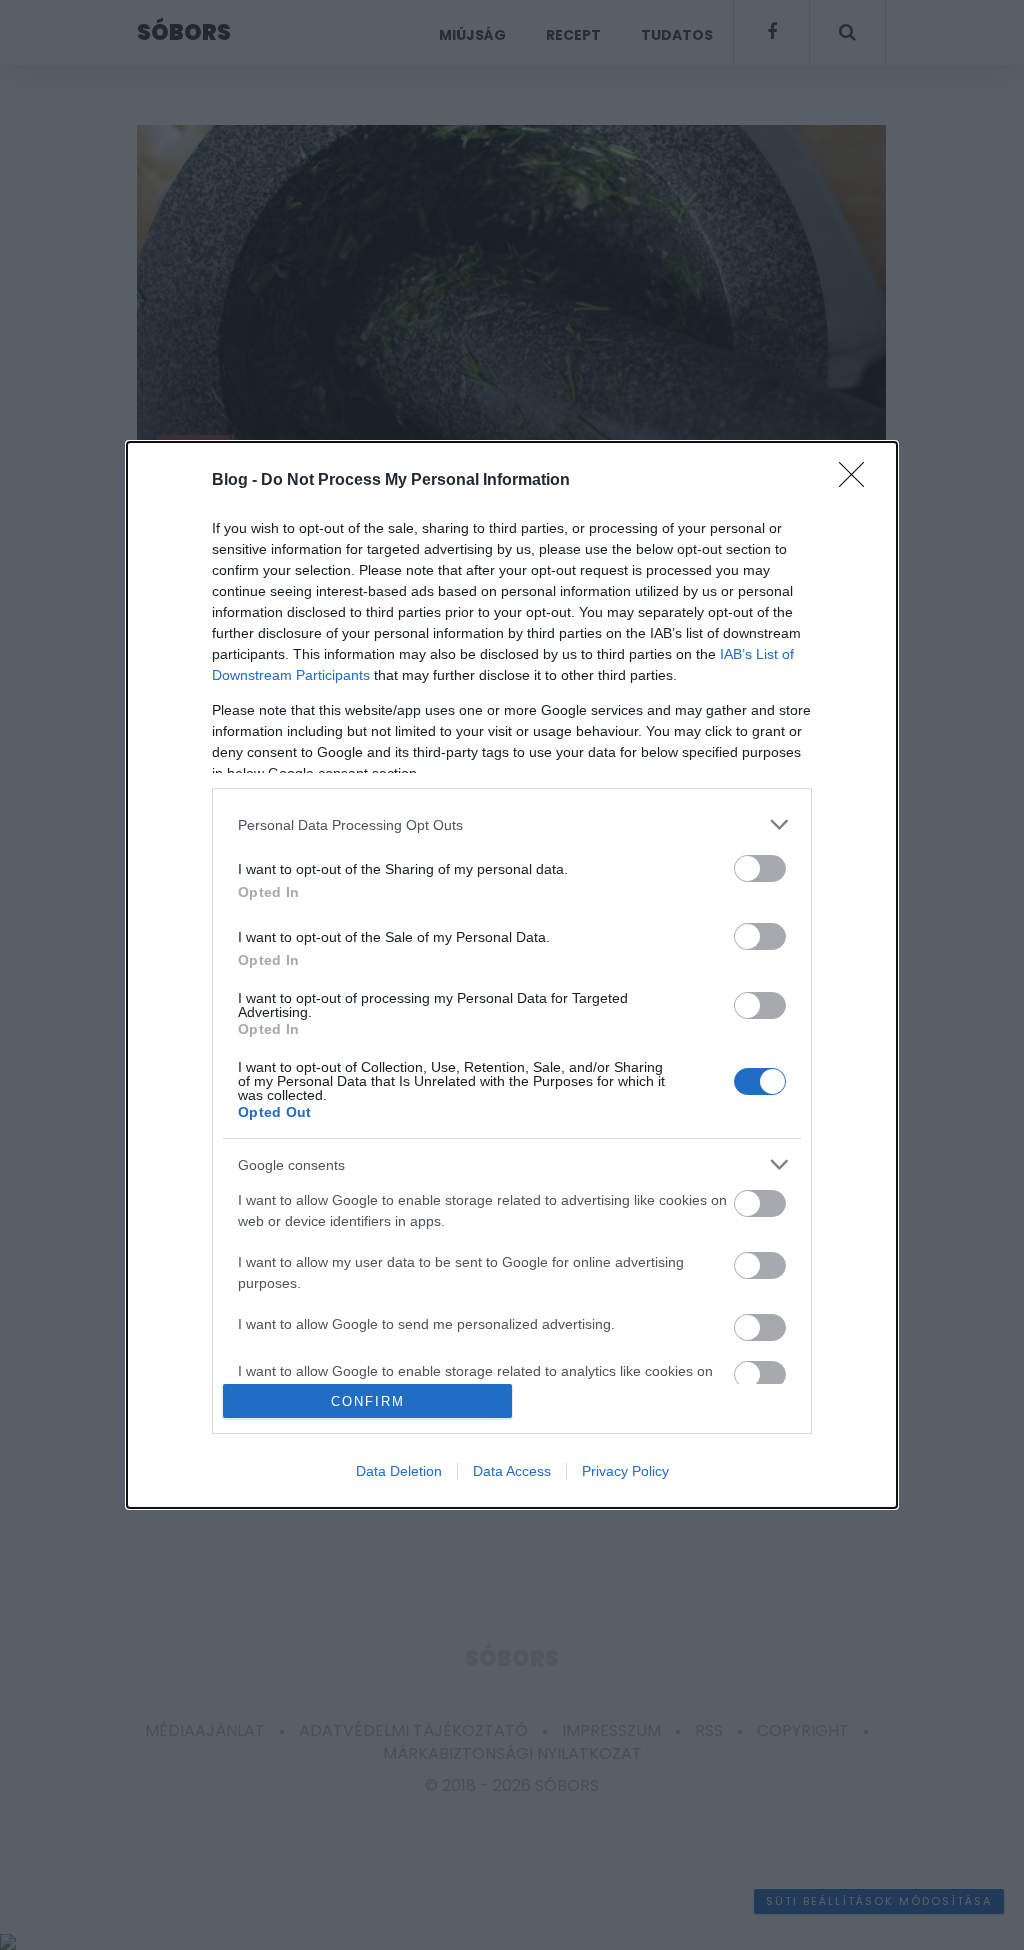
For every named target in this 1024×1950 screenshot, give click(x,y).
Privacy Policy (625, 1471)
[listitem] (512, 824)
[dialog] (512, 975)
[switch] (760, 868)
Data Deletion (399, 1471)
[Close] (858, 481)
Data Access (512, 1471)
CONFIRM (368, 1401)
